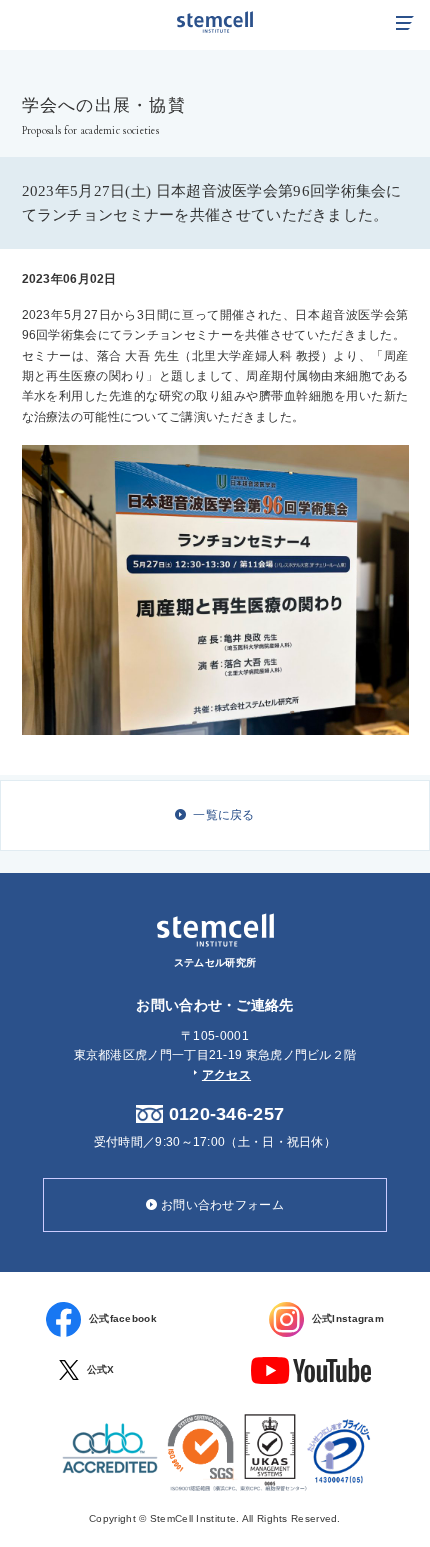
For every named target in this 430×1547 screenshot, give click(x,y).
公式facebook (123, 1318)
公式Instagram (348, 1318)
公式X (101, 1369)
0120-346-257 (227, 1114)
